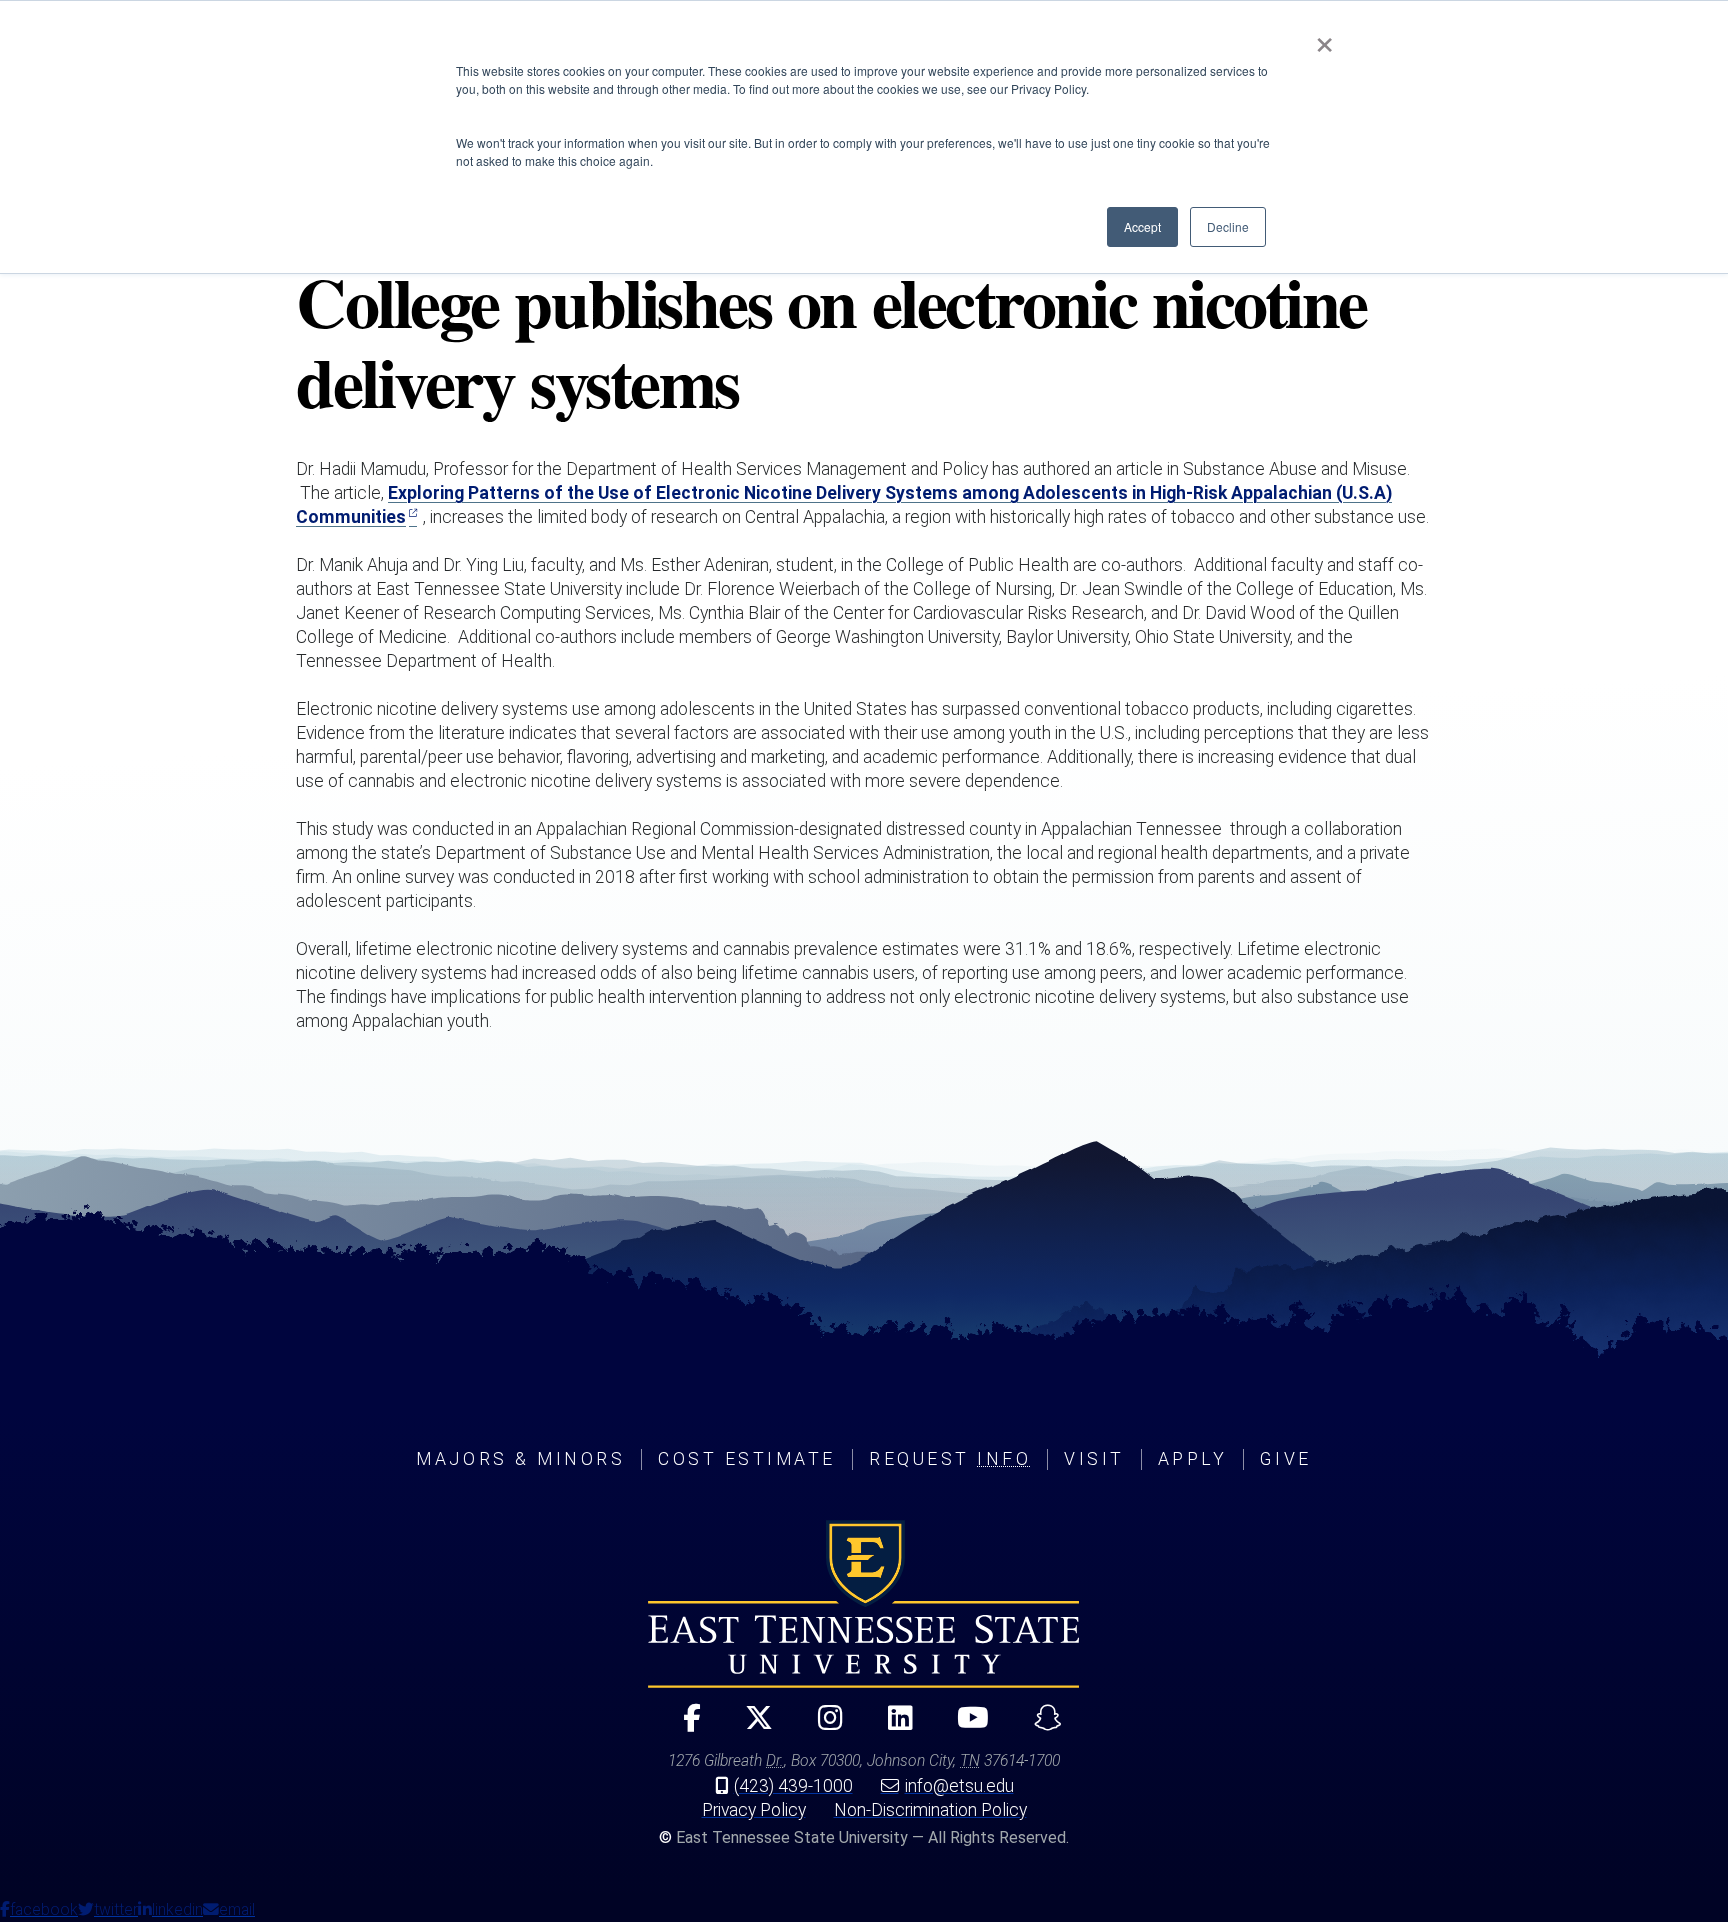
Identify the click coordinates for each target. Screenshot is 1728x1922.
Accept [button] (1142, 226)
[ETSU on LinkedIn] (892, 1726)
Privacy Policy (754, 1810)
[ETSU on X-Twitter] (751, 1726)
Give (1285, 1459)
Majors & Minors (520, 1459)
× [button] (1324, 38)
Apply (1193, 1459)
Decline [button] (1228, 226)
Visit (1094, 1459)
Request (950, 1459)
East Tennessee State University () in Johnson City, (864, 1604)
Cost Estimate (747, 1459)
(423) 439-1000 (793, 1786)
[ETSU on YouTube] (965, 1726)
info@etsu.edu (959, 1786)
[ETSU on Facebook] (683, 1726)
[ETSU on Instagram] (822, 1726)
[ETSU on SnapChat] (1039, 1726)
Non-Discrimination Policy (930, 1810)
